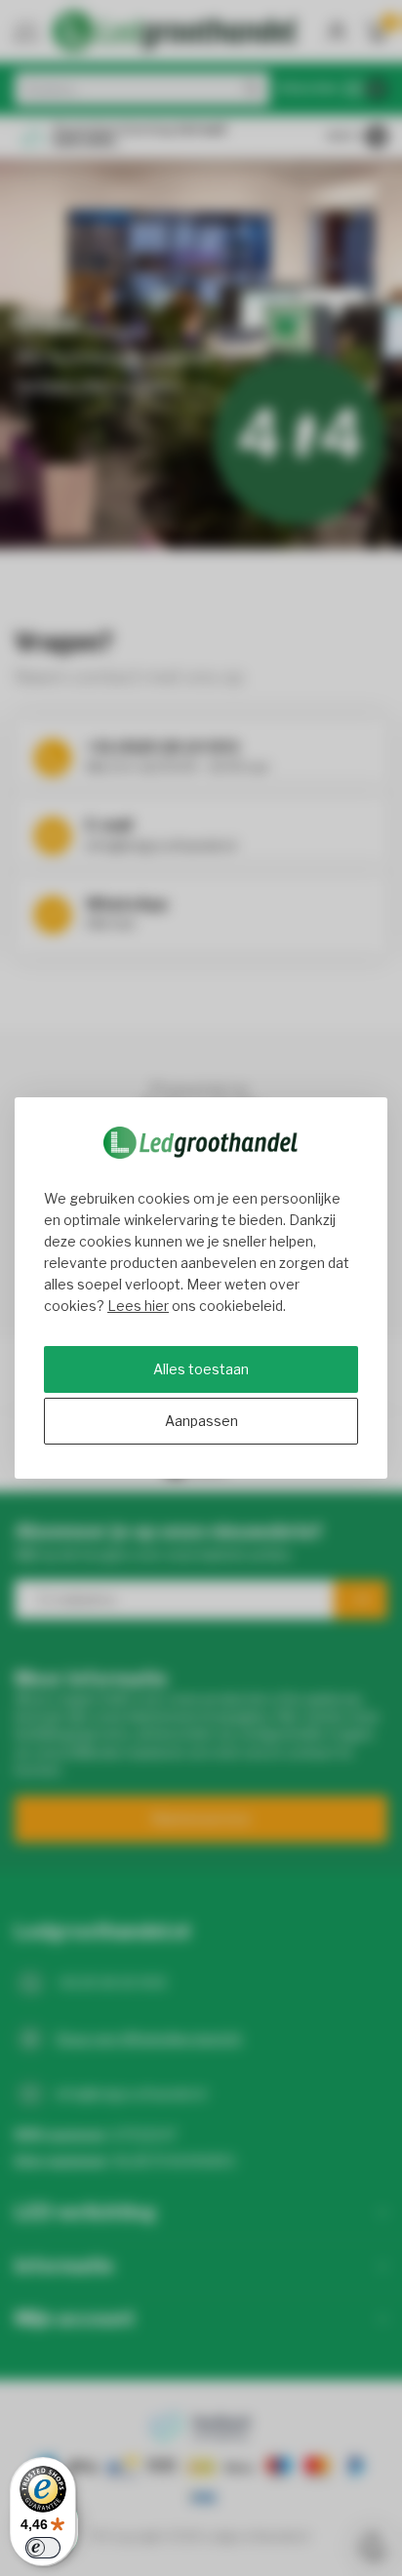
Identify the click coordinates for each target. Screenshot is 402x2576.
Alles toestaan (201, 1369)
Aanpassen (201, 1421)
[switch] (43, 2548)
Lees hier (138, 1306)
